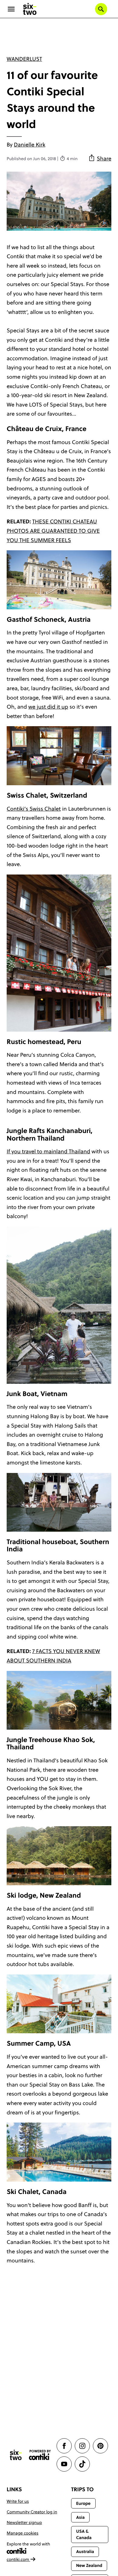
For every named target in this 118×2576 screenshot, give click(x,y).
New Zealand (89, 2565)
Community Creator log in (32, 2512)
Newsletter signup (24, 2522)
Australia (85, 2551)
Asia (80, 2517)
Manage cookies (23, 2533)
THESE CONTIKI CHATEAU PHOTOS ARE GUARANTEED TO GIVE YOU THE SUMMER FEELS (53, 531)
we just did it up (48, 707)
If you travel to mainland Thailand (48, 1151)
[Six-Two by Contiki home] (30, 9)
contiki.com (18, 2559)
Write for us (18, 2501)
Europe (83, 2503)
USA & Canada (84, 2534)
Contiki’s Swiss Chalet (34, 809)
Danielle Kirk (30, 145)
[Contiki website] (40, 2455)
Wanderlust (24, 59)
